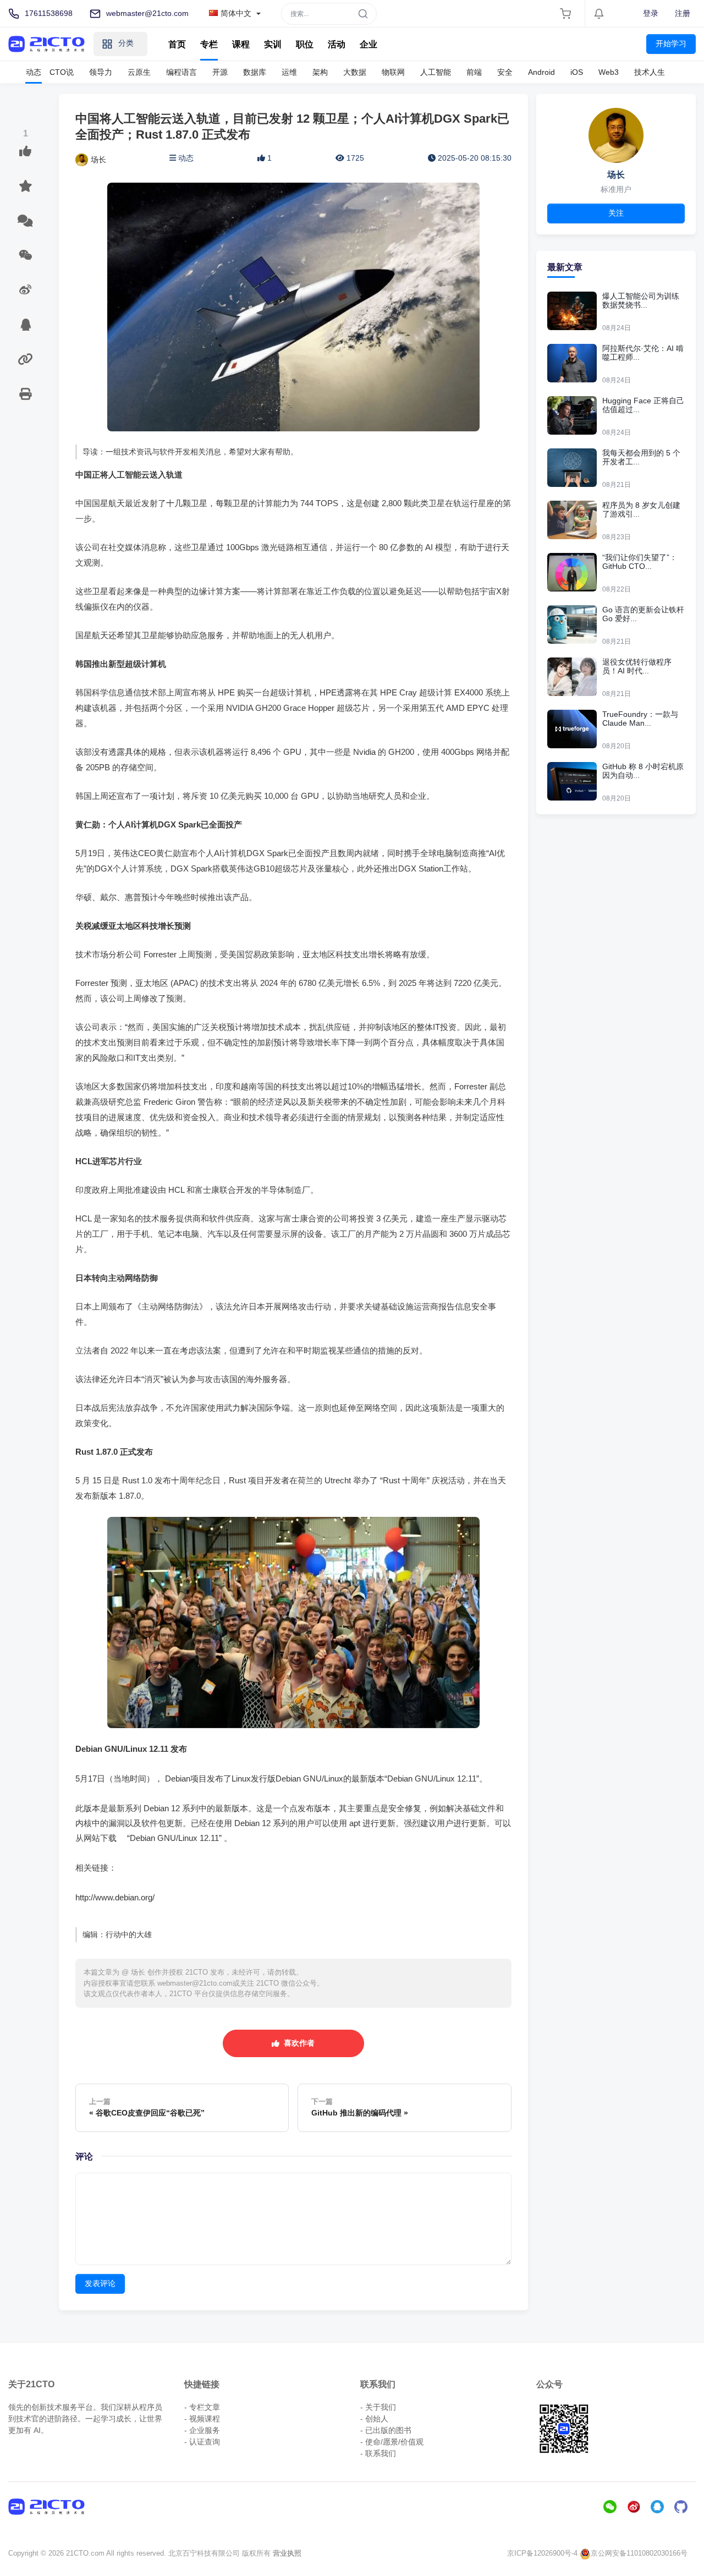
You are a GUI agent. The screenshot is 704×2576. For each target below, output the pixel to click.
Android (541, 72)
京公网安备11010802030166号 (639, 2553)
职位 (305, 44)
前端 (474, 72)
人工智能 (436, 72)
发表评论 (100, 2283)
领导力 (101, 72)
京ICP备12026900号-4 (542, 2553)
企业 (369, 44)
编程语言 (182, 72)
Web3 (609, 72)
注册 (683, 13)
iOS (577, 72)
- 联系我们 (378, 2453)
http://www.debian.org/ (115, 1897)
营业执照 (287, 2553)
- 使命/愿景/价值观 (392, 2442)
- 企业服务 (202, 2430)
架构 (320, 72)
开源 (220, 72)
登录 (651, 13)
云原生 (139, 72)
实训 (273, 44)
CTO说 (62, 72)
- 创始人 (374, 2419)
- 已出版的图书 (386, 2430)
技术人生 (650, 72)
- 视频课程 (202, 2419)
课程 (241, 44)
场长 (98, 160)
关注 (616, 213)
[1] (25, 151)
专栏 (209, 44)
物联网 (393, 72)
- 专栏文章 (202, 2407)
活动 (337, 44)
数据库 (255, 72)
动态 (34, 72)
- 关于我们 (378, 2407)
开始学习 (671, 43)
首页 (177, 44)
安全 (505, 72)
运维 (289, 72)
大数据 (355, 72)
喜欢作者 (297, 2043)
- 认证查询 (202, 2442)
